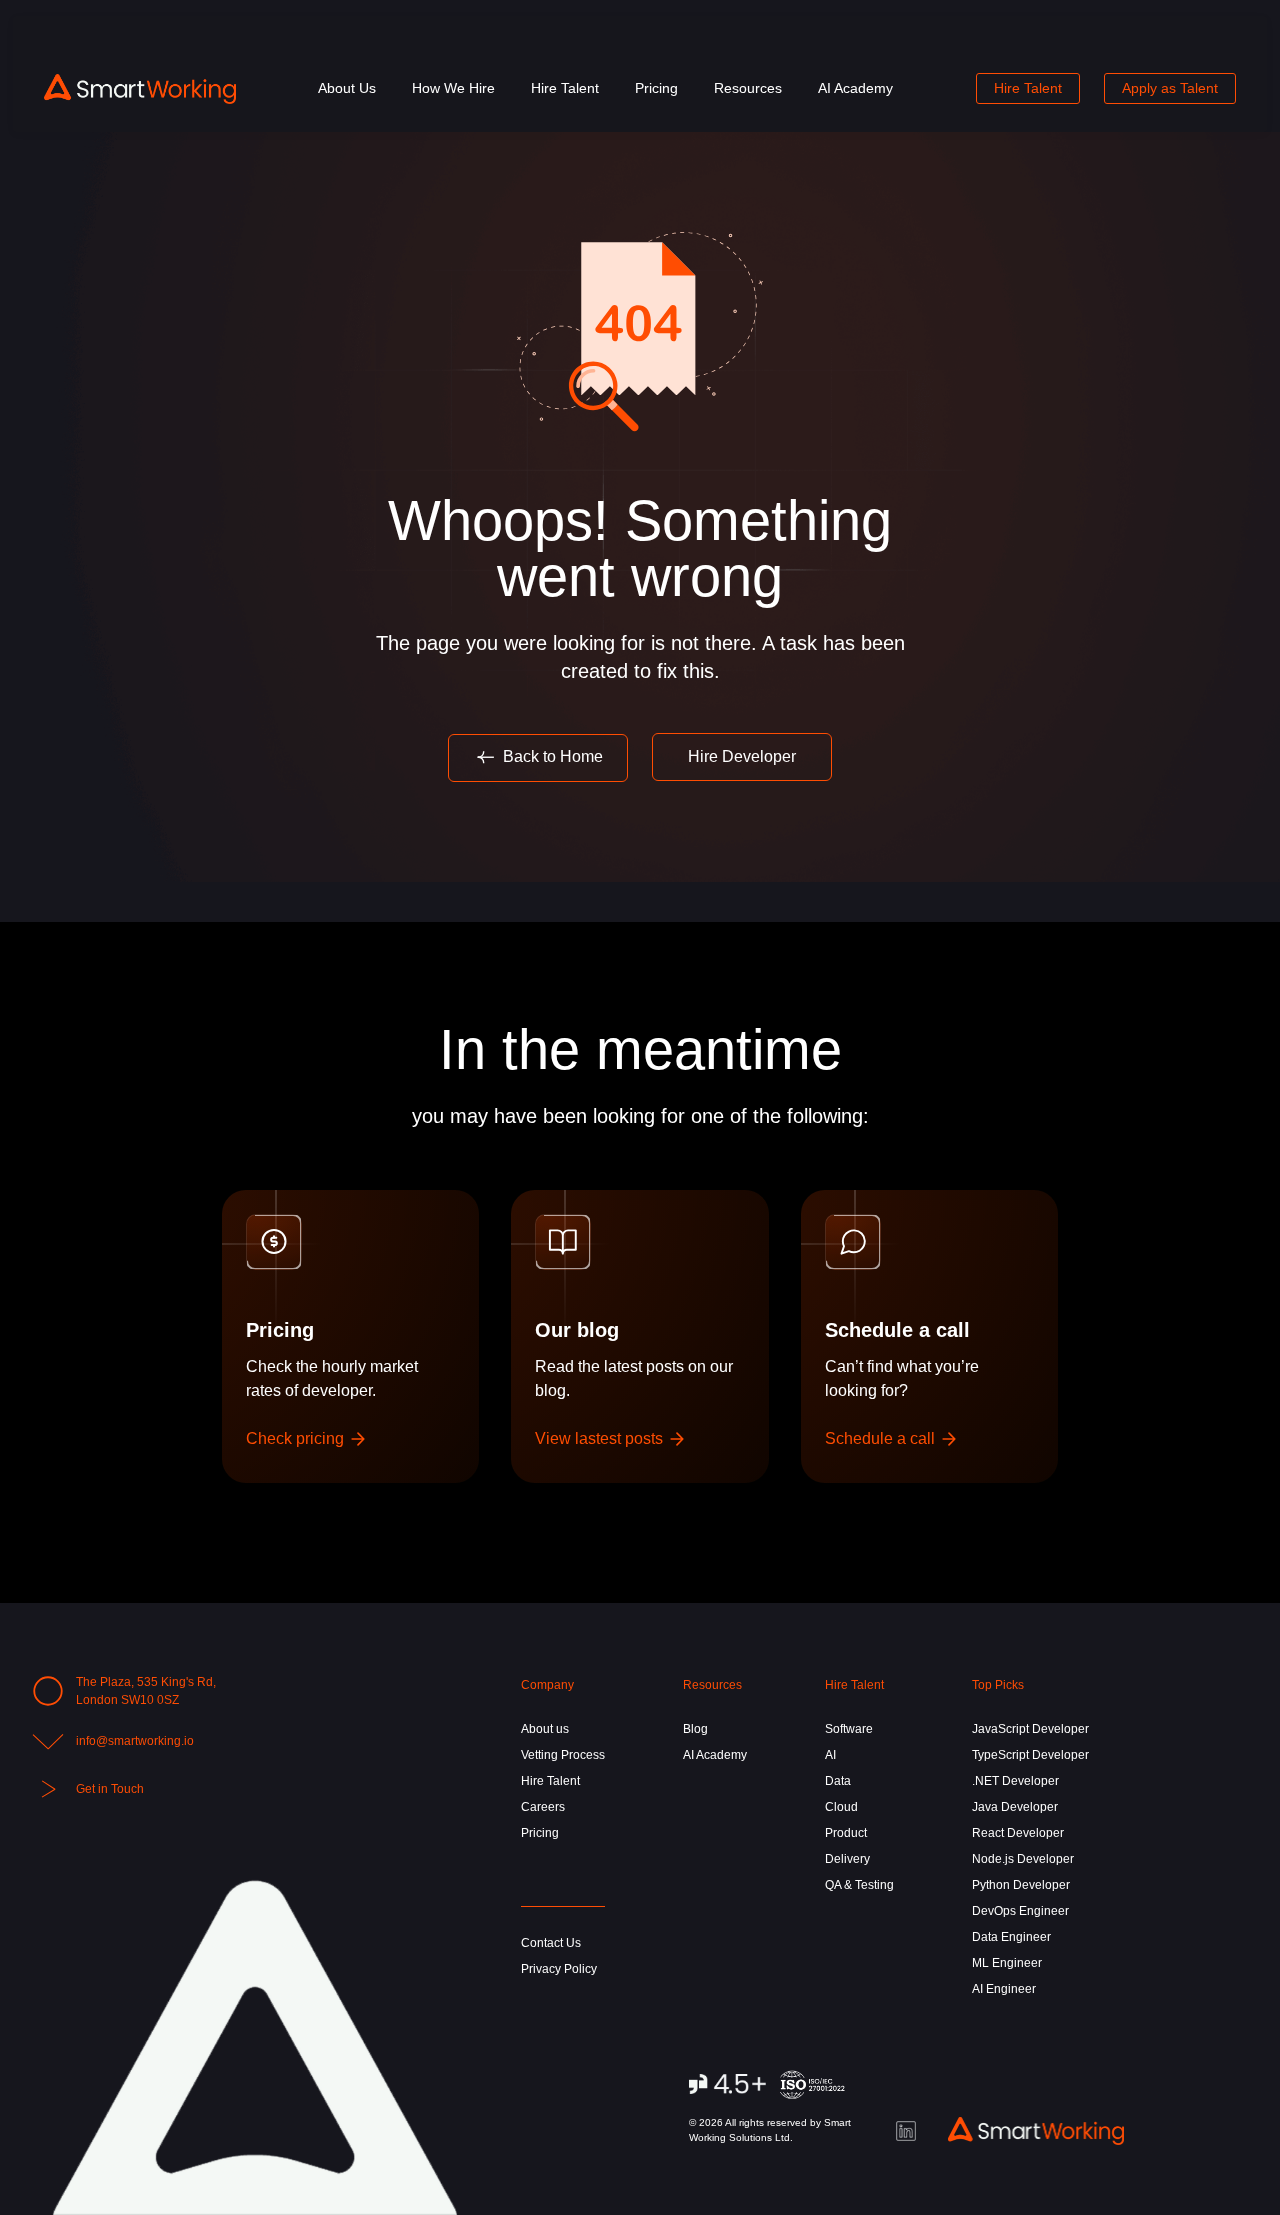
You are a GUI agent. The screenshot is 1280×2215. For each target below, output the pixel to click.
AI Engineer (1004, 1989)
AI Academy (855, 88)
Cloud (841, 1807)
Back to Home (551, 756)
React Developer (1018, 1833)
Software (849, 1729)
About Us (347, 88)
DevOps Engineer (1020, 1911)
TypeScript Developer (1030, 1755)
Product (846, 1833)
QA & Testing (859, 1885)
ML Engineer (1007, 1963)
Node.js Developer (1023, 1859)
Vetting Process (563, 1755)
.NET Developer (1015, 1781)
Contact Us (551, 1943)
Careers (543, 1807)
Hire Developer (742, 756)
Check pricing (297, 1438)
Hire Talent (565, 88)
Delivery (847, 1859)
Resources (748, 88)
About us (545, 1729)
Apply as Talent (1170, 88)
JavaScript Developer (1030, 1729)
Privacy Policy (559, 1969)
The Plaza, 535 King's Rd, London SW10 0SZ (146, 1691)
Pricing (656, 88)
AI (830, 1755)
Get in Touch (110, 1789)
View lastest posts (601, 1438)
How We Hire (453, 88)
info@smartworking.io (135, 1741)
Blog (695, 1729)
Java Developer (1015, 1807)
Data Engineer (1011, 1937)
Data (838, 1781)
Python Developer (1021, 1885)
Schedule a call (882, 1438)
